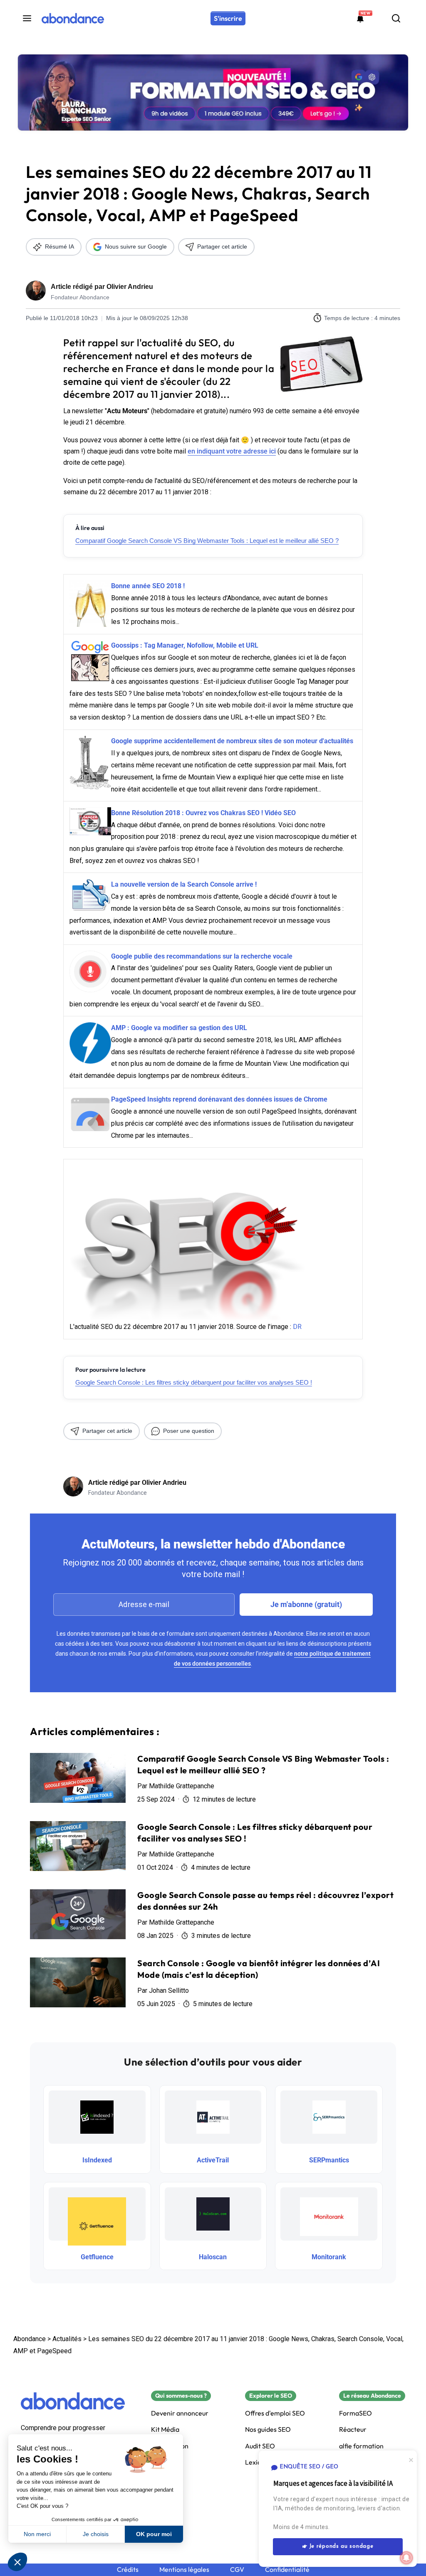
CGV (237, 2570)
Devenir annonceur (180, 2413)
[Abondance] (73, 18)
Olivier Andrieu (130, 287)
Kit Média (165, 2429)
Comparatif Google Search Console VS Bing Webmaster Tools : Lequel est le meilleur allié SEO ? (207, 541)
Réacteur (353, 2429)
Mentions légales (184, 2570)
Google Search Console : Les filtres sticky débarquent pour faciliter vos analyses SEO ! (194, 1382)
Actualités (67, 2339)
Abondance (30, 2339)
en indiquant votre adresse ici (232, 451)
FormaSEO (355, 2413)
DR (297, 1327)
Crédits (128, 2570)
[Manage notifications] (406, 2558)
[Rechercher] (396, 18)
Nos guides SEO (268, 2429)
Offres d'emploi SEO (275, 2413)
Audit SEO (260, 2446)
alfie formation (361, 2446)
